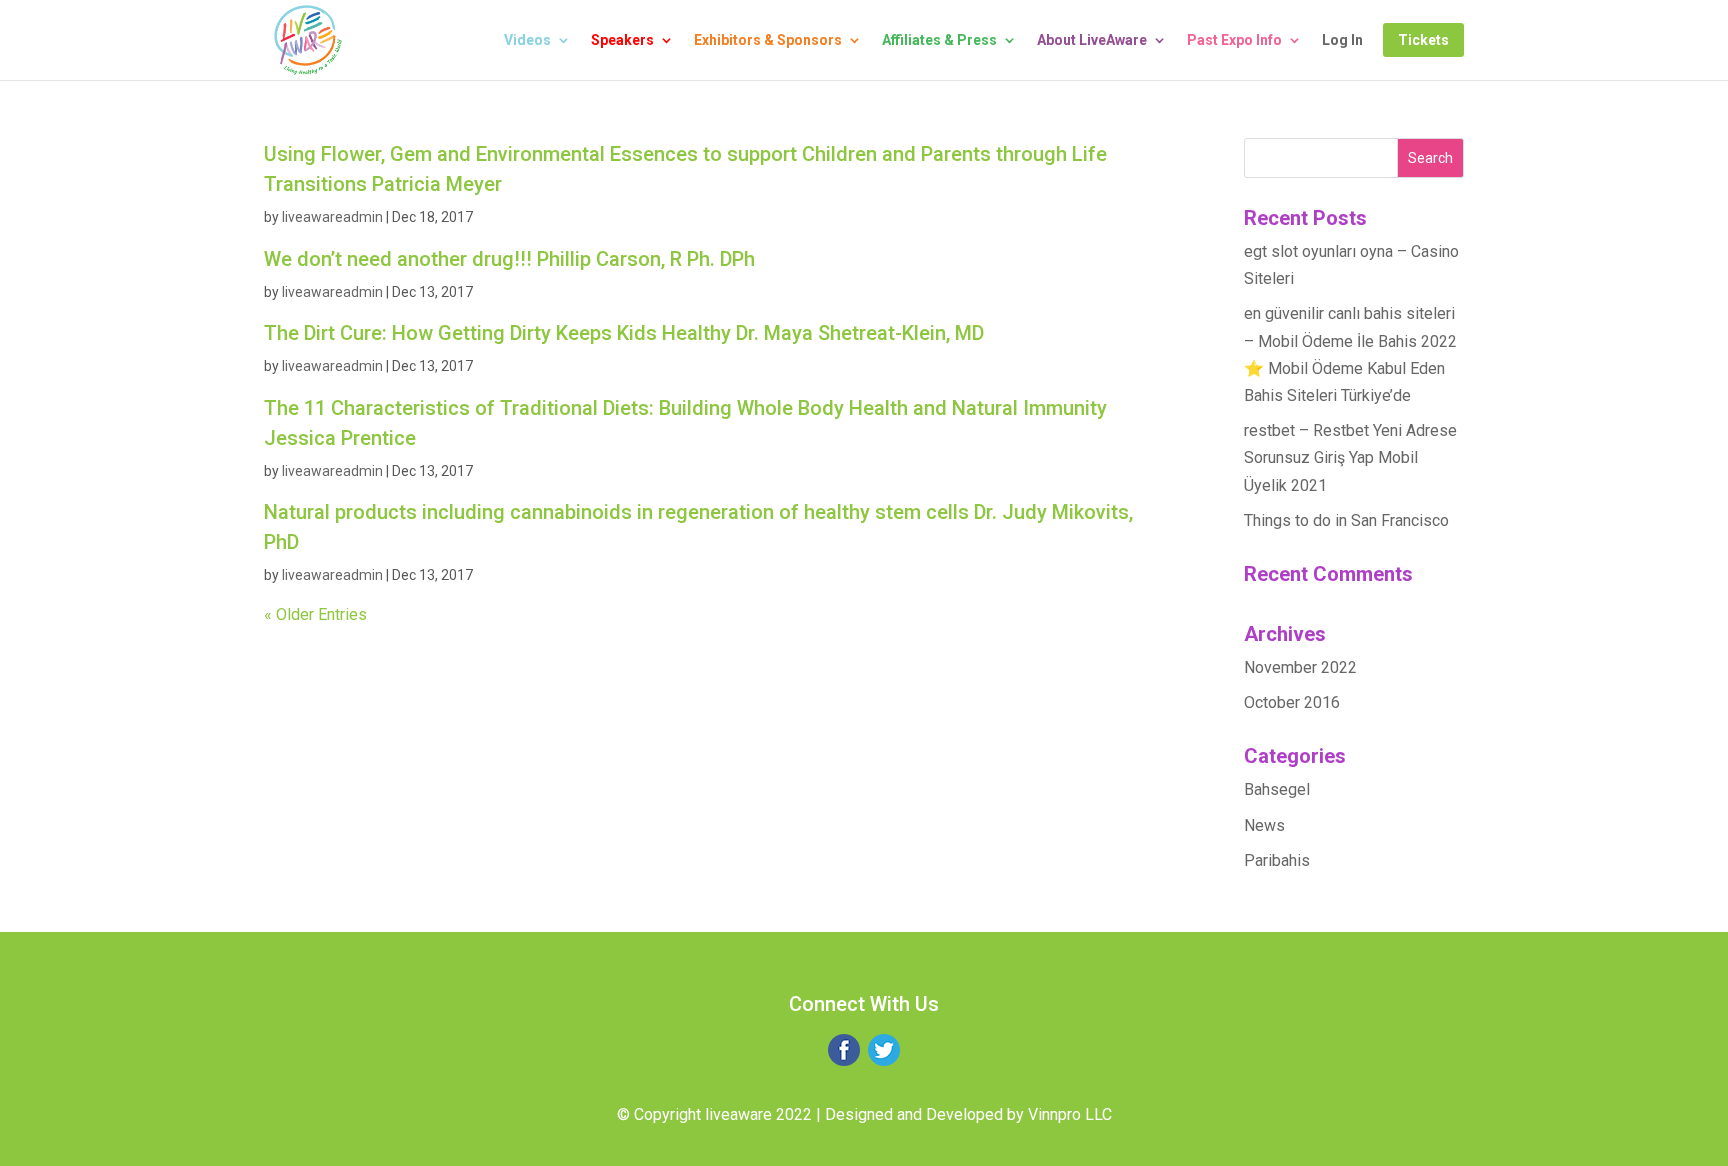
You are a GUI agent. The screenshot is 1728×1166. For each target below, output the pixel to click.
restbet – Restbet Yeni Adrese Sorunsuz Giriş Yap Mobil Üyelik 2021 (1350, 457)
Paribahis (1277, 860)
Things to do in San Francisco (1346, 520)
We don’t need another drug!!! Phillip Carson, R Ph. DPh (509, 259)
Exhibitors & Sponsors (768, 40)
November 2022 (1300, 667)
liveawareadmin (332, 217)
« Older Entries (315, 614)
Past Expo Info (1234, 40)
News (1264, 825)
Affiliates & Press (939, 40)
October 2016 (1292, 702)
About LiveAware (1092, 40)
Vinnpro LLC (1070, 1114)
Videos (527, 40)
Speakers (622, 40)
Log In (1342, 40)
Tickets (1423, 40)
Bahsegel (1277, 789)
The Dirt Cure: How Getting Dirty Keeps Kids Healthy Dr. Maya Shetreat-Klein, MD (624, 333)
